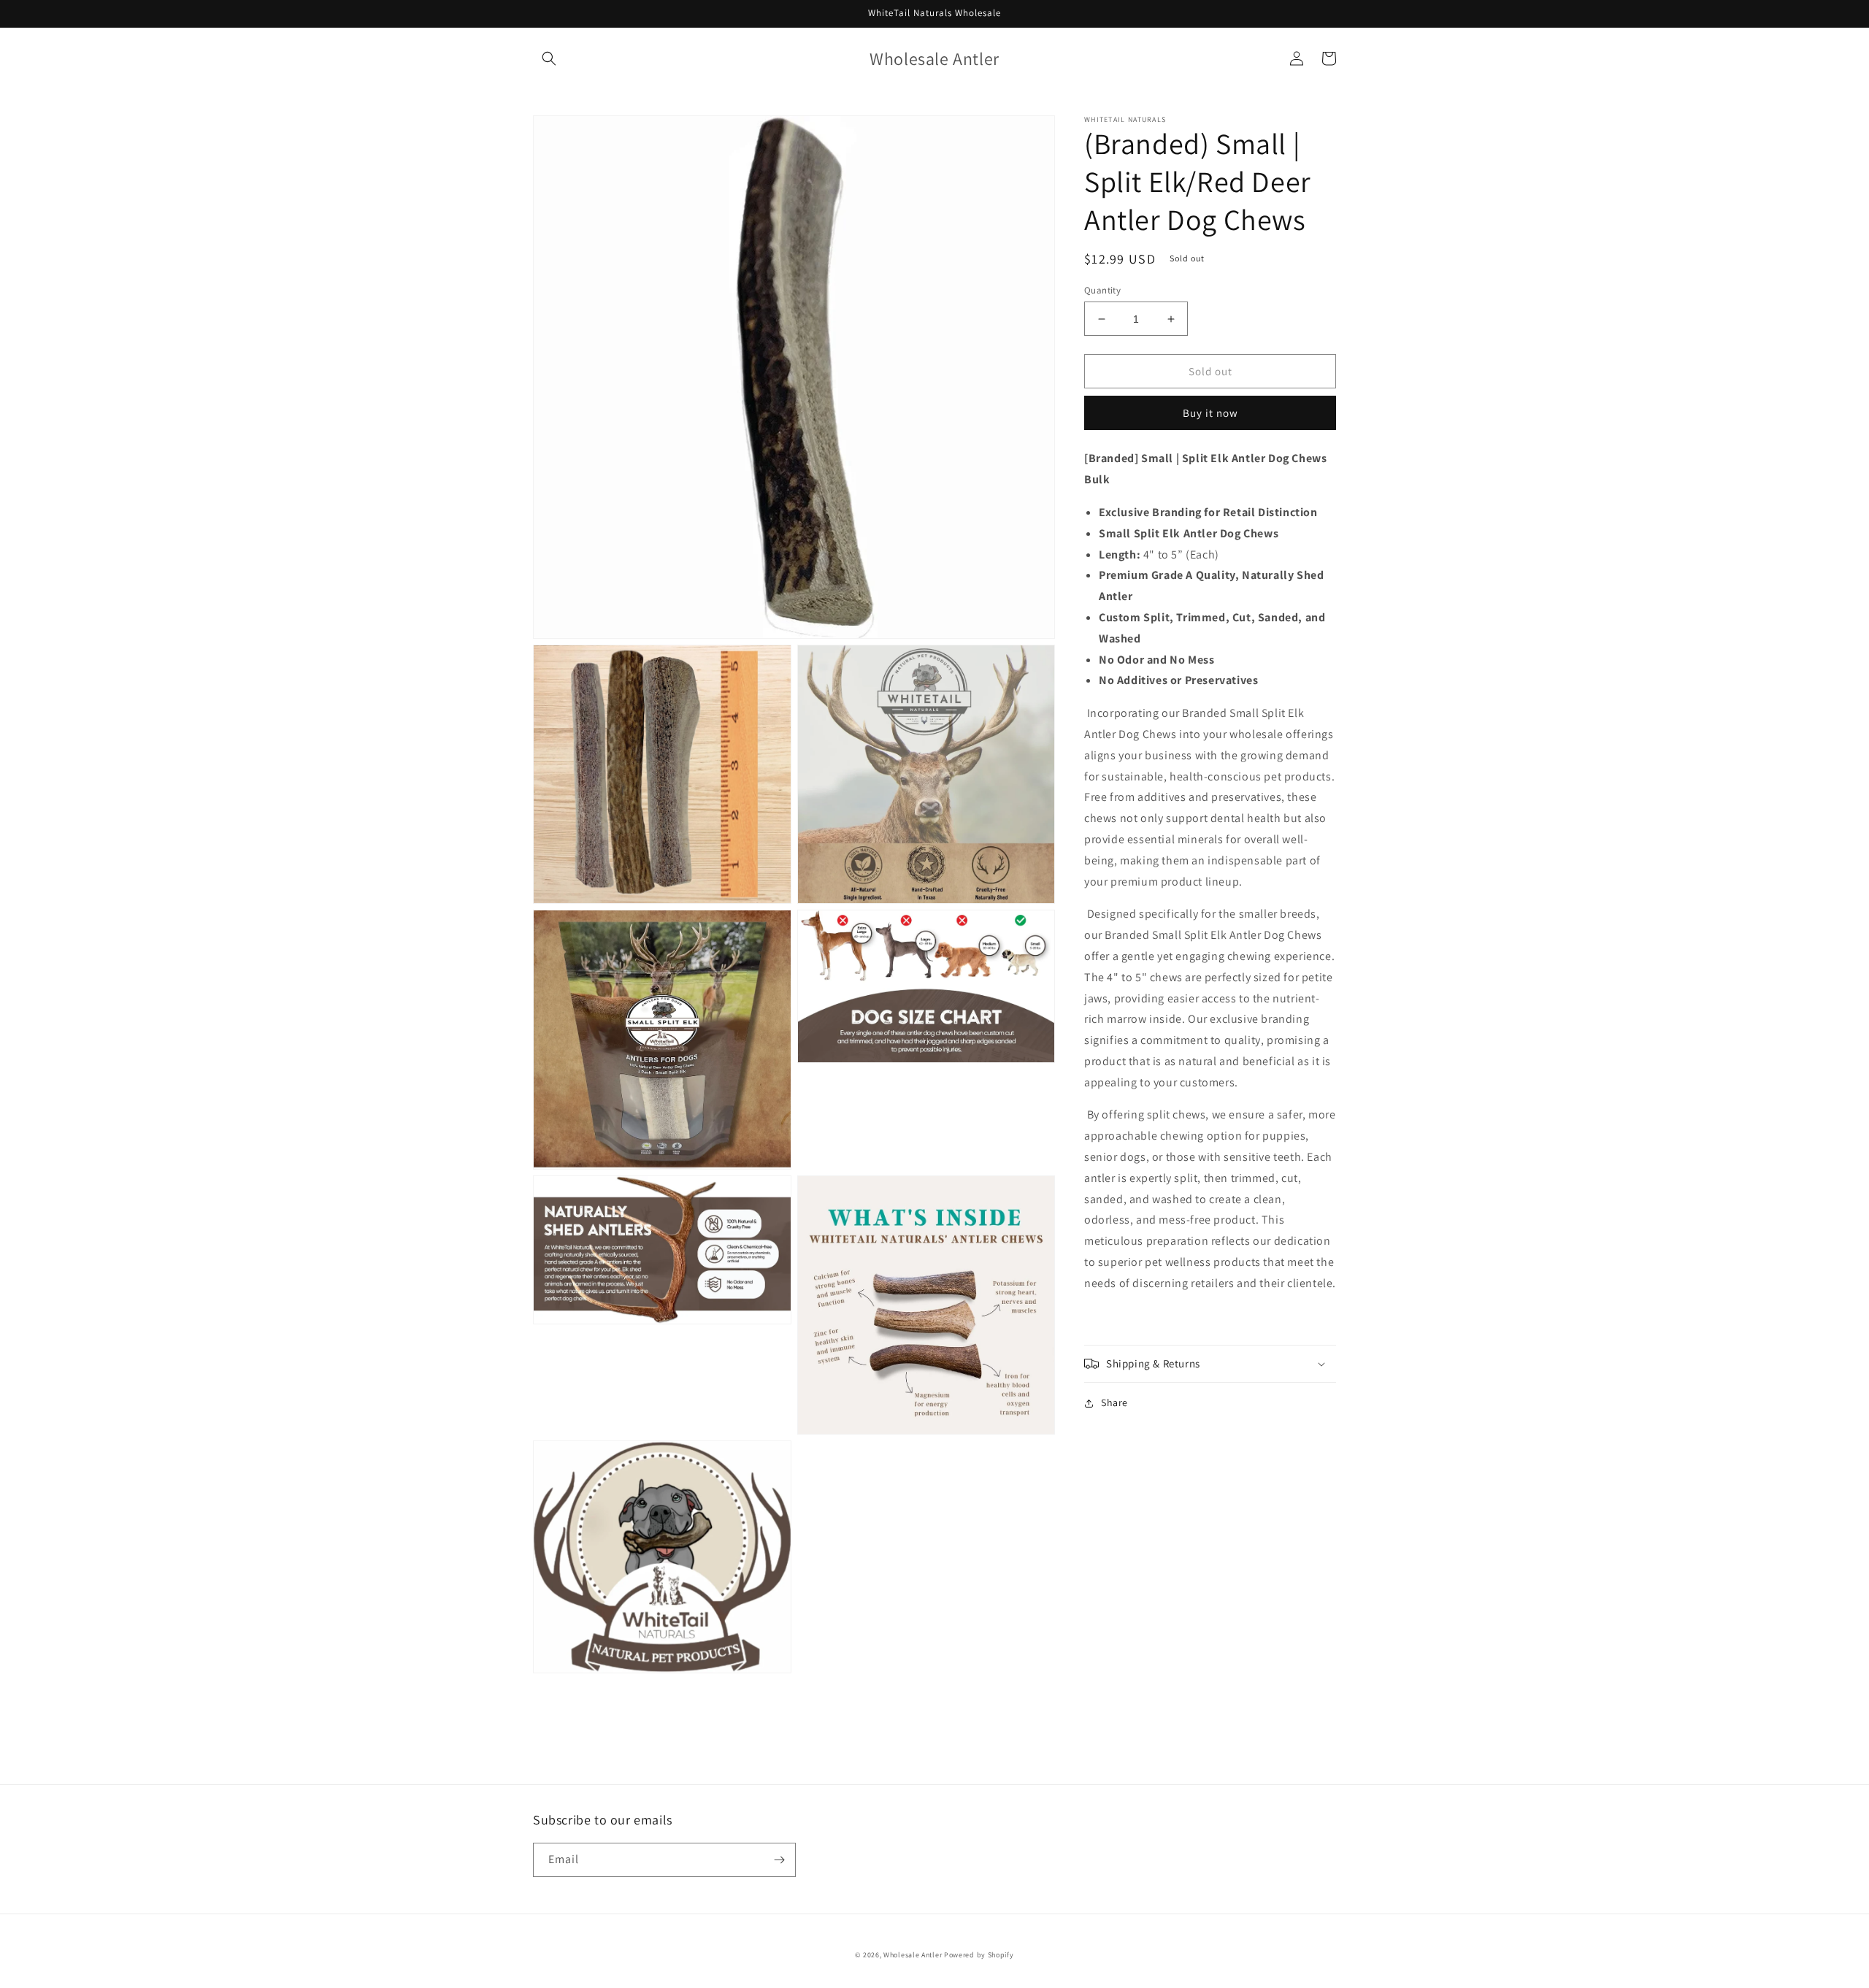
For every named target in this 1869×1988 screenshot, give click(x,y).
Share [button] (1114, 1402)
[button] (549, 58)
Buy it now (1210, 413)
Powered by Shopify (979, 1955)
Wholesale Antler (913, 1955)
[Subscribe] (779, 1860)
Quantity (1102, 290)
